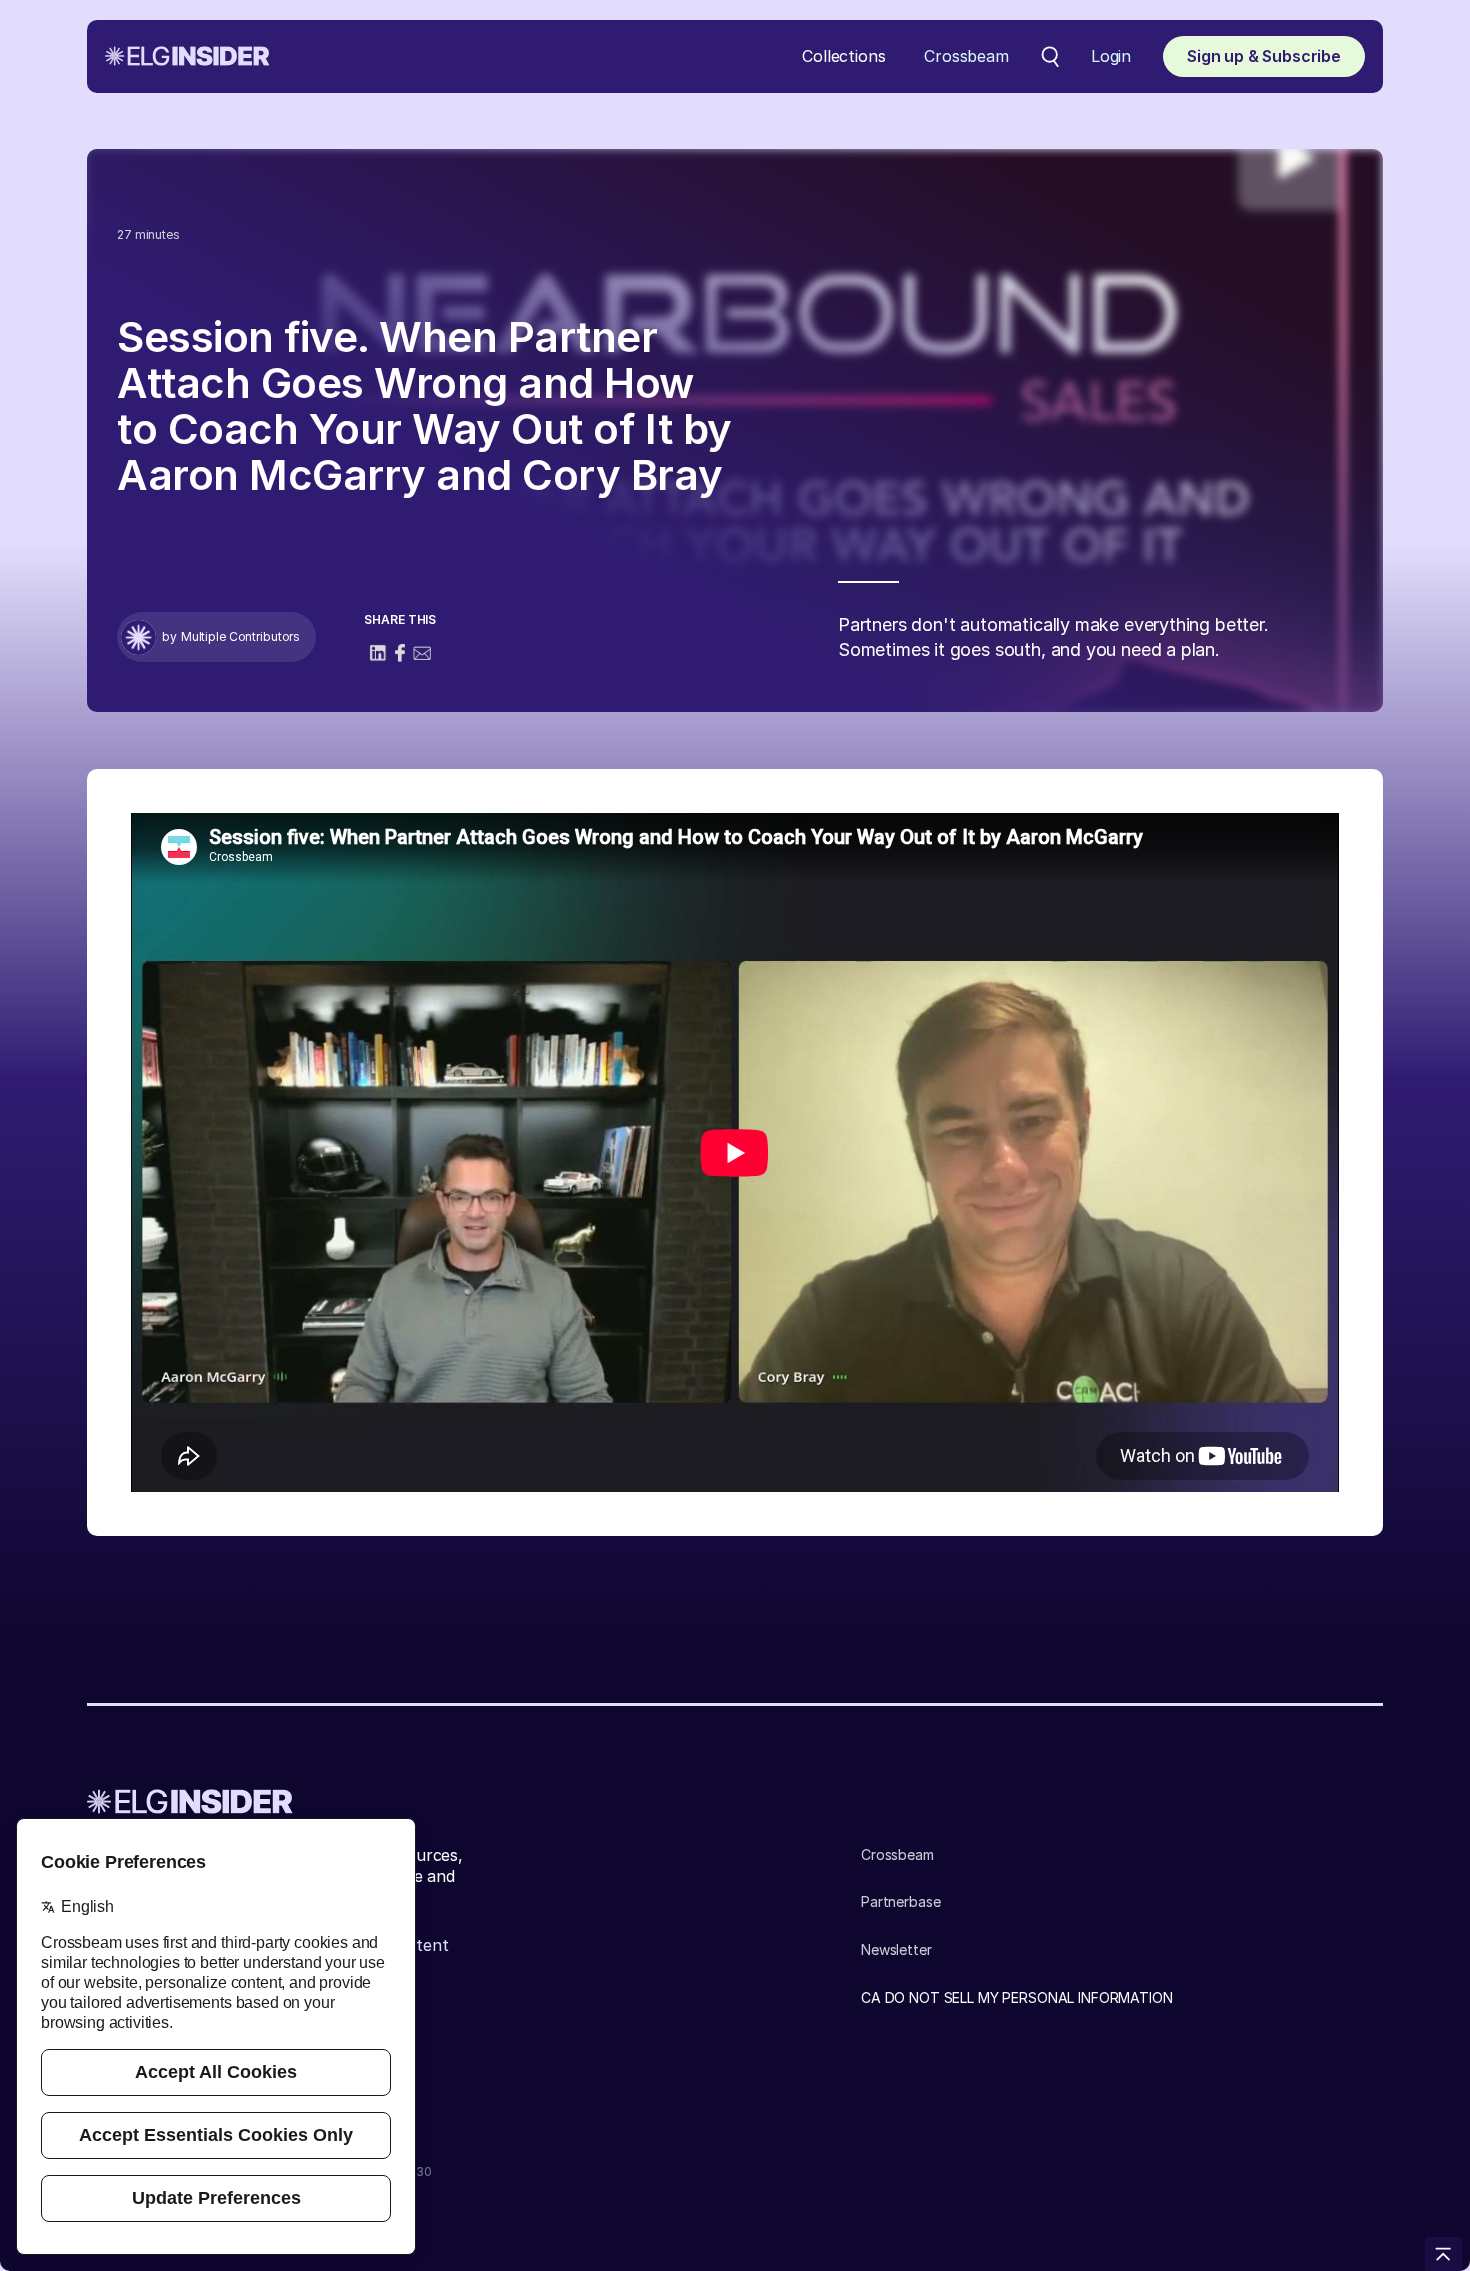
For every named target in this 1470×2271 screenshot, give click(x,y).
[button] (843, 56)
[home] (187, 56)
